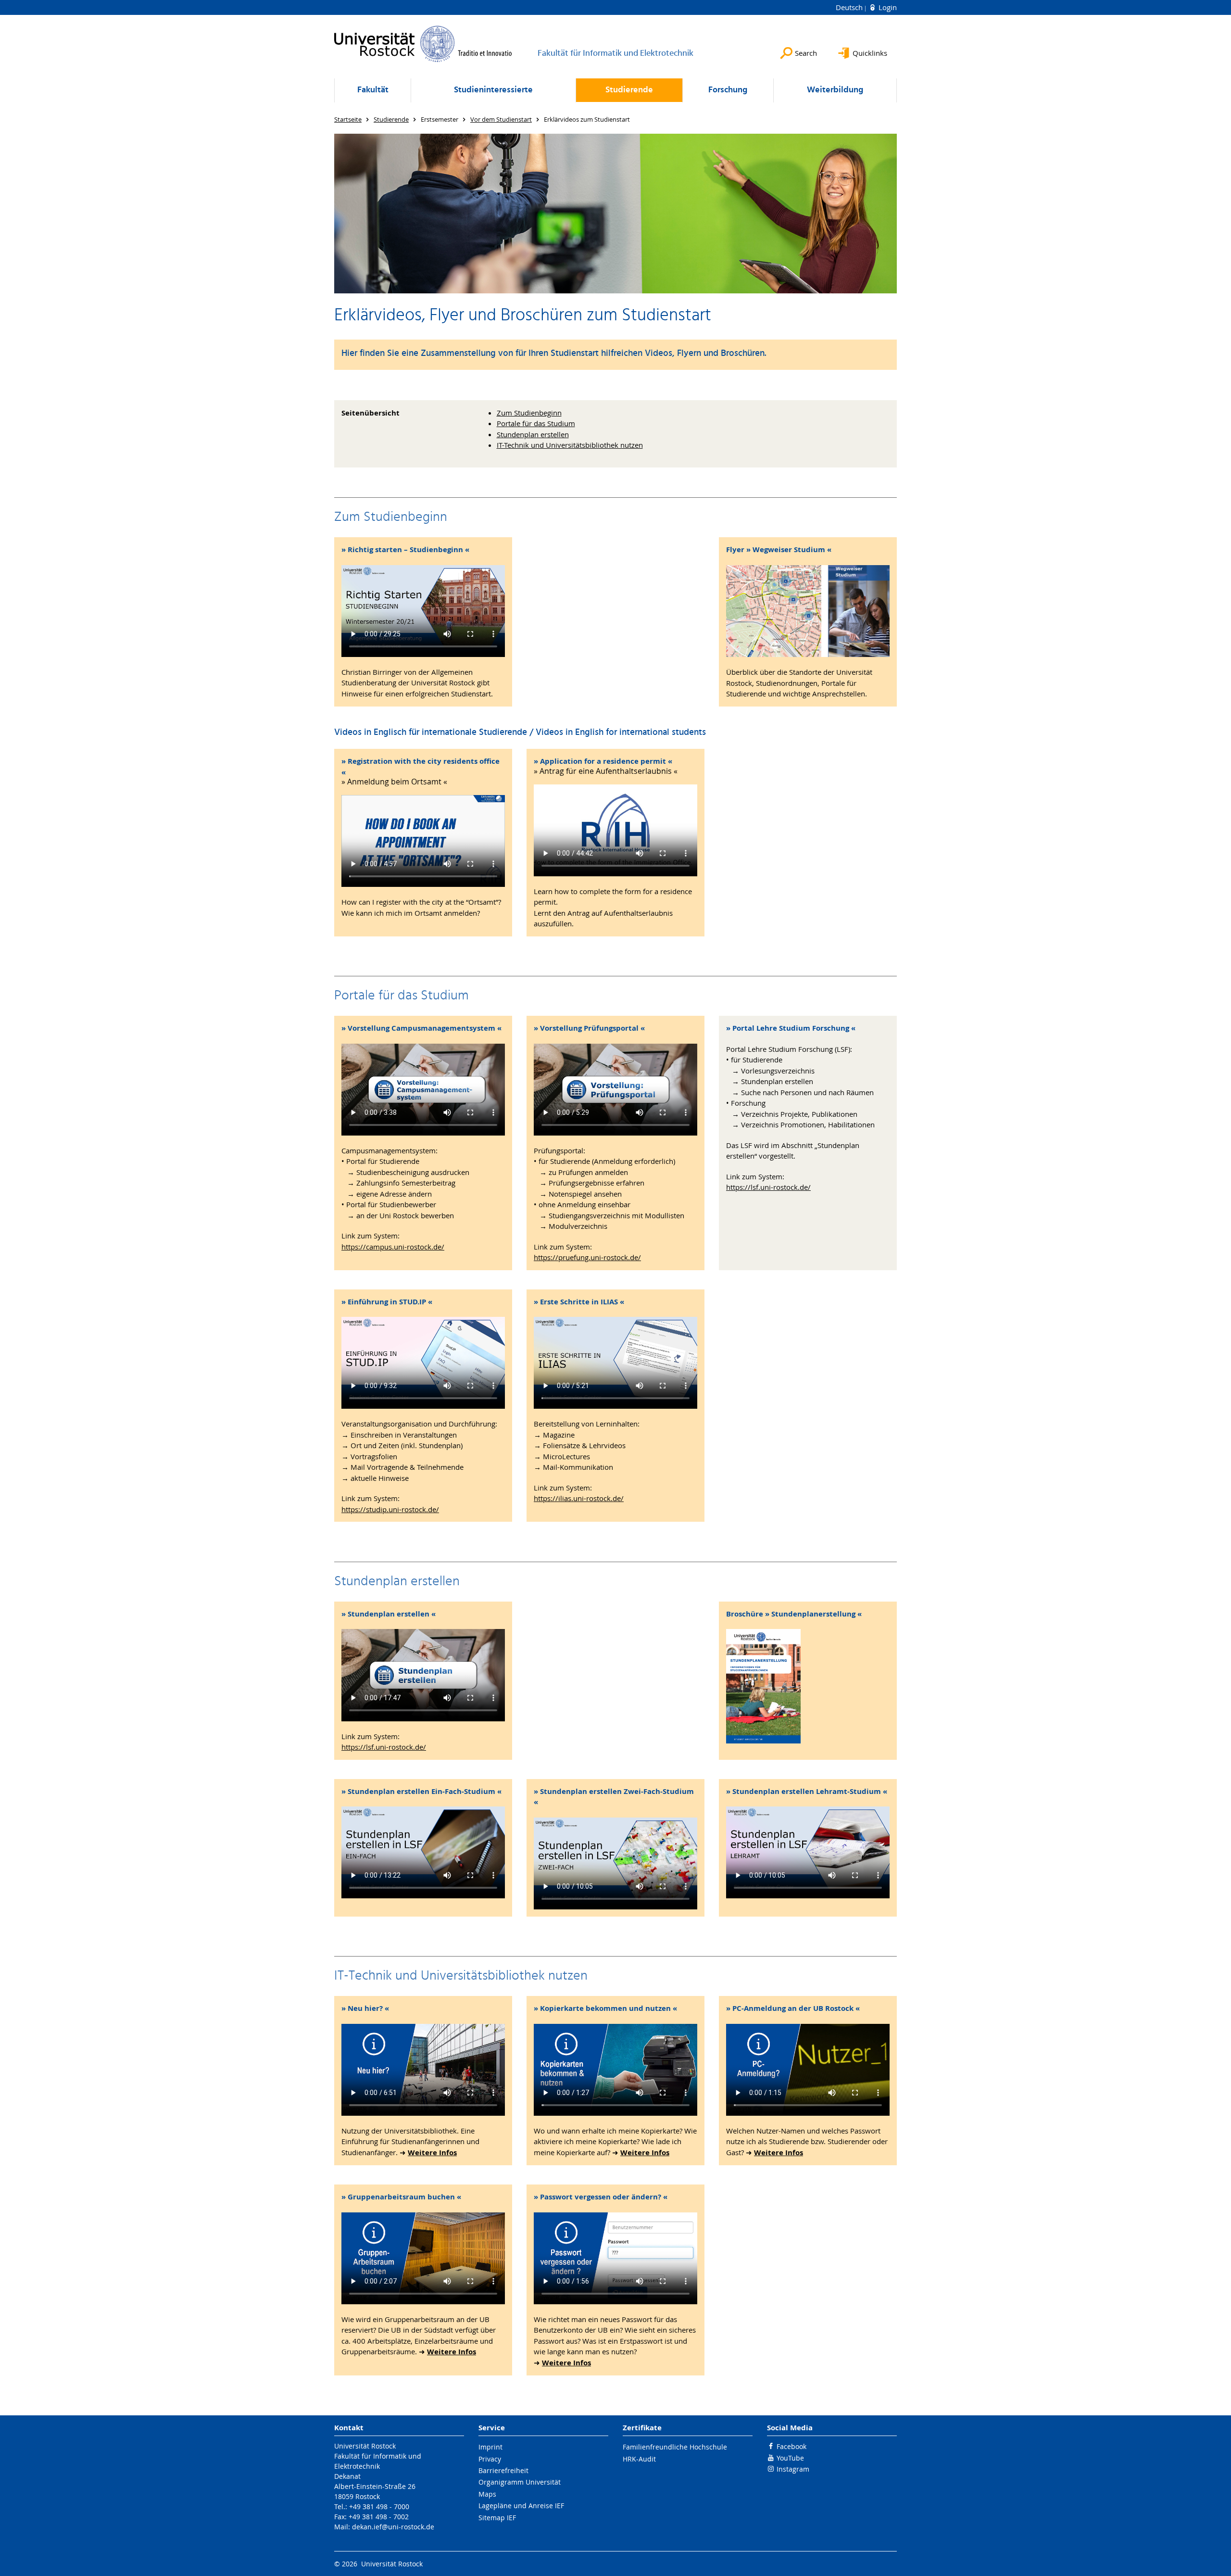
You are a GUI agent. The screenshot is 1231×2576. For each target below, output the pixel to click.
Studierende (629, 90)
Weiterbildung (835, 90)
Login (887, 7)
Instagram (793, 2469)
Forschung (728, 90)
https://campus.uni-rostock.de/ (393, 1247)
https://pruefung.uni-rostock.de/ (587, 1257)
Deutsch (850, 7)
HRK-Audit (639, 2459)
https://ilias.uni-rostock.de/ (579, 1498)
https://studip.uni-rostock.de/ (390, 1509)
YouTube (790, 2458)
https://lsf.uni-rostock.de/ (768, 1187)
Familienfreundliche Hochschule (675, 2447)
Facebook (791, 2446)
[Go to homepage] (423, 44)
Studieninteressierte (493, 90)
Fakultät (373, 90)
